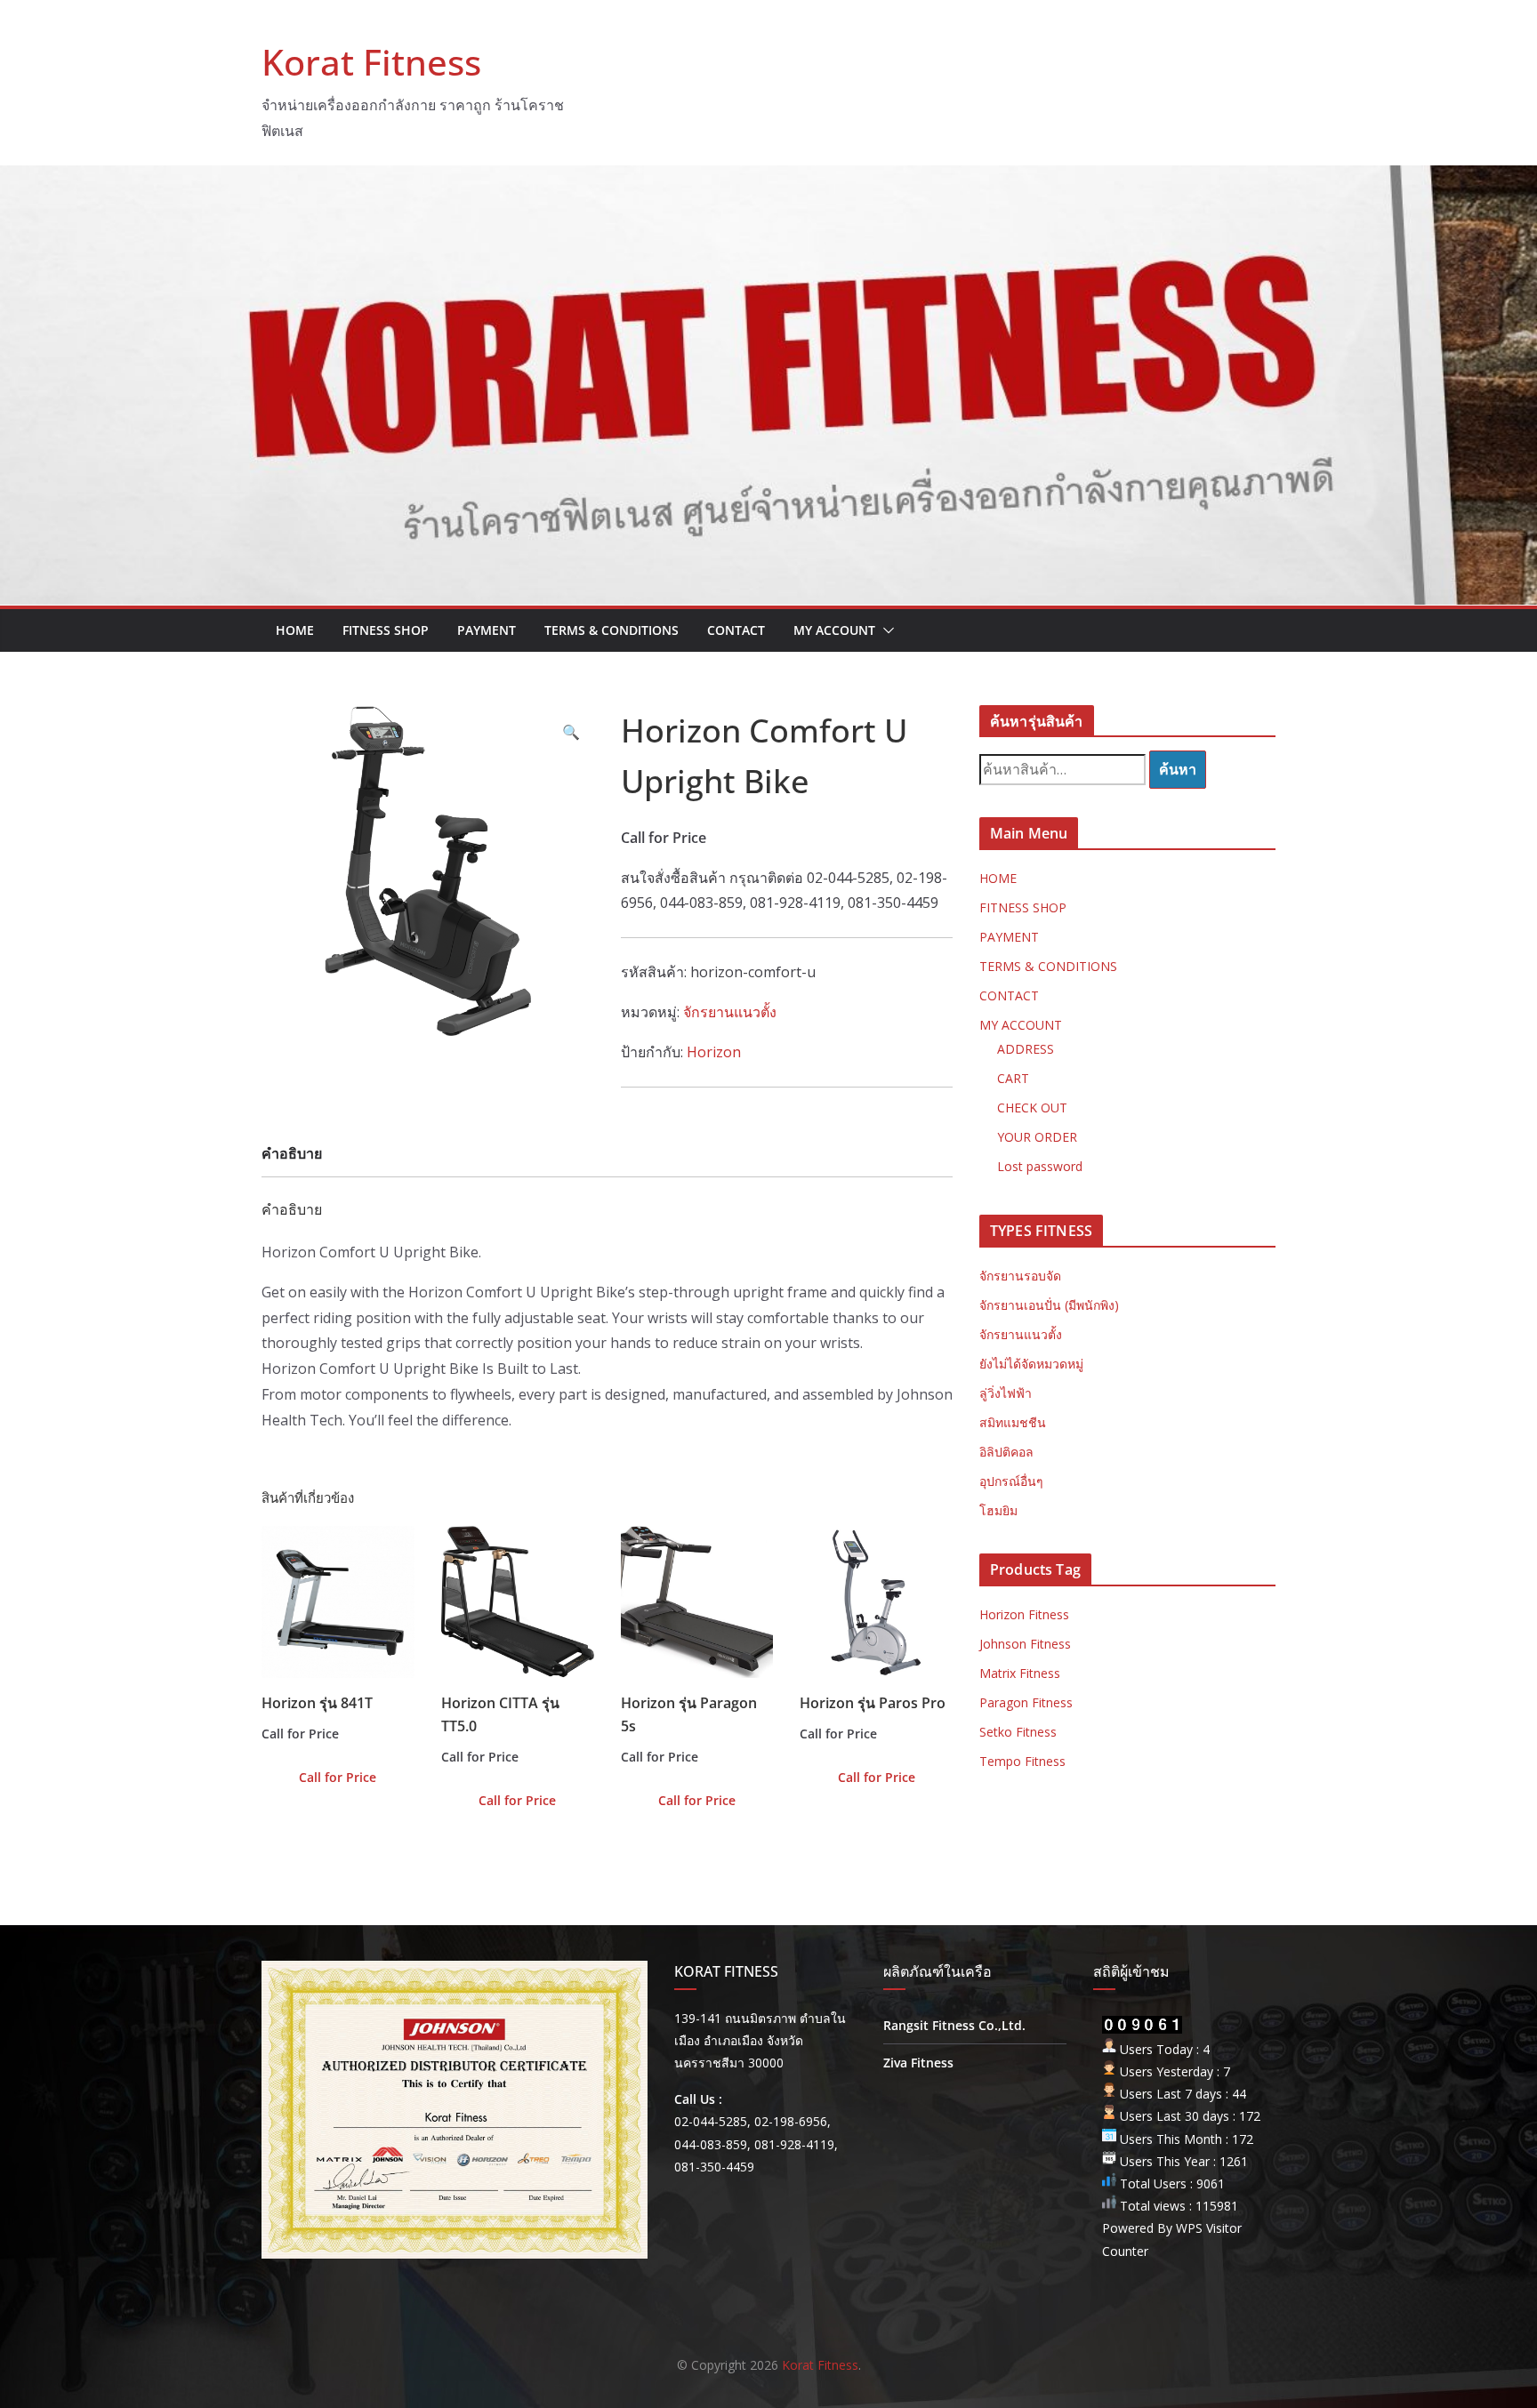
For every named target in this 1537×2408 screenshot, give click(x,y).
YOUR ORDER (1037, 1137)
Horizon (714, 1052)
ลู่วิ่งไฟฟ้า (1006, 1393)
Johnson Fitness (1025, 1644)
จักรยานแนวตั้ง (730, 1012)
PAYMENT (487, 630)
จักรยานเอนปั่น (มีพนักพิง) (1049, 1305)
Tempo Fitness (1022, 1761)
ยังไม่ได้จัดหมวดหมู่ (1031, 1364)
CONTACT (736, 630)
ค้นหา (1178, 769)
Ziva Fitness (918, 2063)
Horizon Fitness (1024, 1614)
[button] (885, 630)
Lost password (1040, 1166)
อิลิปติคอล (1006, 1452)
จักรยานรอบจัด (1020, 1276)
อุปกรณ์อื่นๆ (1011, 1481)
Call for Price (338, 1777)
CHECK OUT (1032, 1108)
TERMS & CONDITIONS (612, 630)
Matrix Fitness (1020, 1673)
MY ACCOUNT (834, 630)
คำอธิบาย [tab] (292, 1153)
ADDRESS (1026, 1049)
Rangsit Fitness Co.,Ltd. (954, 2025)
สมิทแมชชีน (1013, 1422)
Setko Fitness (1018, 1732)
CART (1013, 1078)
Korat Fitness (371, 62)
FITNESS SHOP (386, 630)
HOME (295, 630)
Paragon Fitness (1026, 1702)
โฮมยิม (998, 1510)
